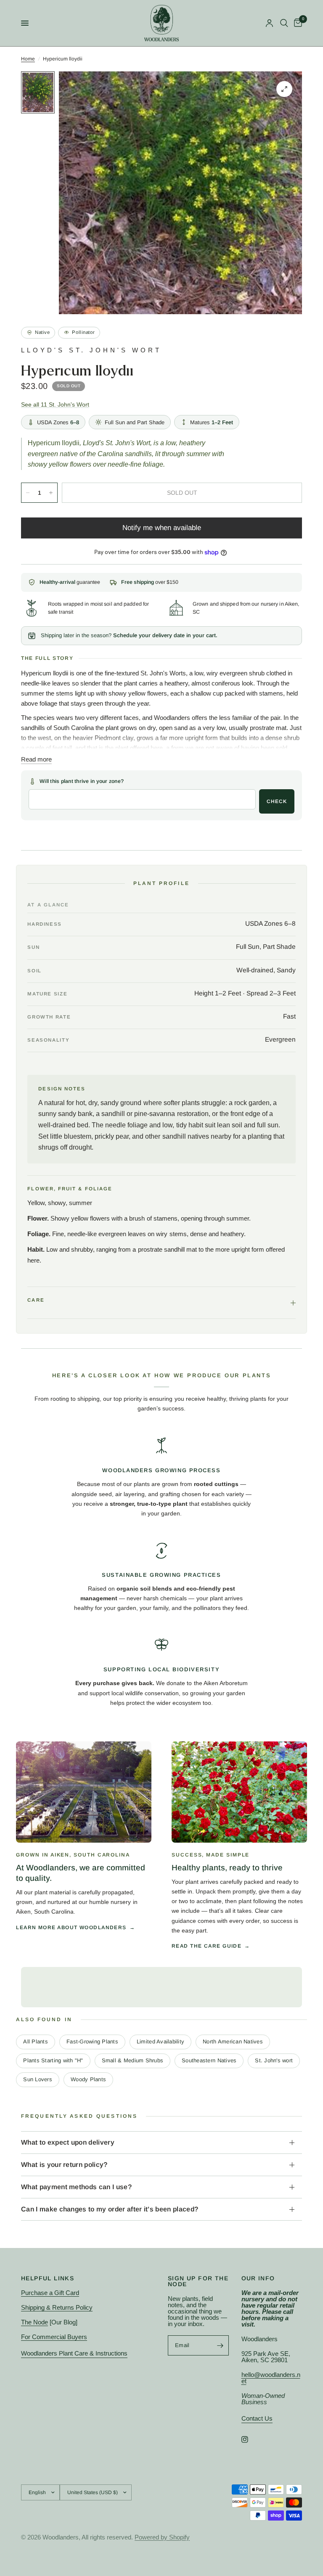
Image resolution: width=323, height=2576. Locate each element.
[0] (297, 23)
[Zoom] (284, 89)
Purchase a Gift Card (50, 2293)
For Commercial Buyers (54, 2337)
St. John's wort (274, 2060)
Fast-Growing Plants (92, 2042)
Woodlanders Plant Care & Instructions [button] (74, 2353)
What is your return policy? (64, 2165)
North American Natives (233, 2042)
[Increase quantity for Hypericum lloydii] (51, 493)
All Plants (36, 2042)
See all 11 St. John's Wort (55, 405)
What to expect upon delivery (68, 2142)
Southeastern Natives (209, 2060)
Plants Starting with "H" (53, 2060)
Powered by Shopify (162, 2537)
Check (277, 801)
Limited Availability (160, 2042)
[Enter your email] (220, 2345)
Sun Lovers (38, 2079)
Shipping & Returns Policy (57, 2307)
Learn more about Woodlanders (71, 1927)
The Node (34, 2322)
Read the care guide (207, 1946)
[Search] (284, 23)
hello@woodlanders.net (271, 2378)
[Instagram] (251, 2439)
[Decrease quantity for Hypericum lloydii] (28, 493)
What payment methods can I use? (76, 2187)
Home (28, 59)
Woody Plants (88, 2079)
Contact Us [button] (257, 2418)
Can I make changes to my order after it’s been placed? (110, 2209)
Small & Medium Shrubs (132, 2060)
